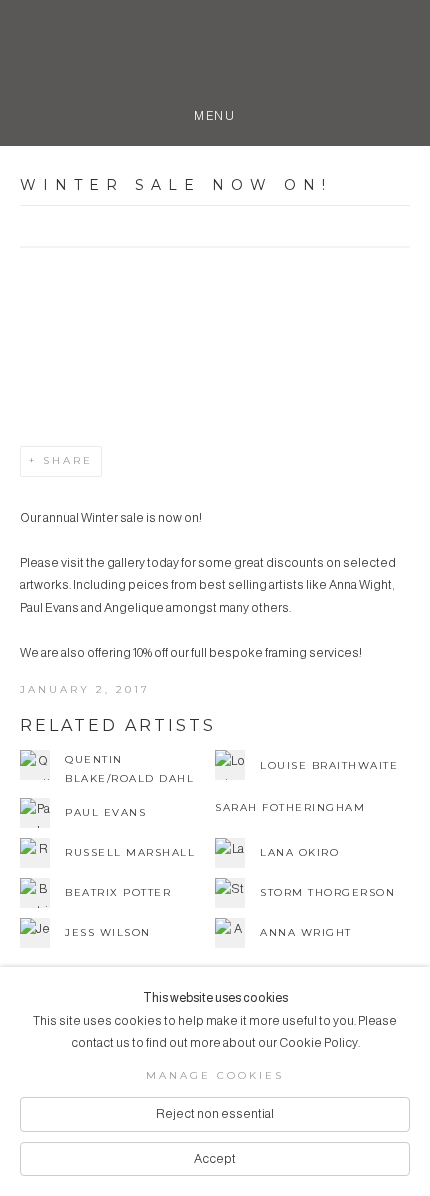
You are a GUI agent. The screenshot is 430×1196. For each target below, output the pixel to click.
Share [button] (68, 460)
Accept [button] (215, 1159)
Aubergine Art (215, 58)
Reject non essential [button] (215, 1114)
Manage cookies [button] (215, 1075)
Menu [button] (214, 112)
